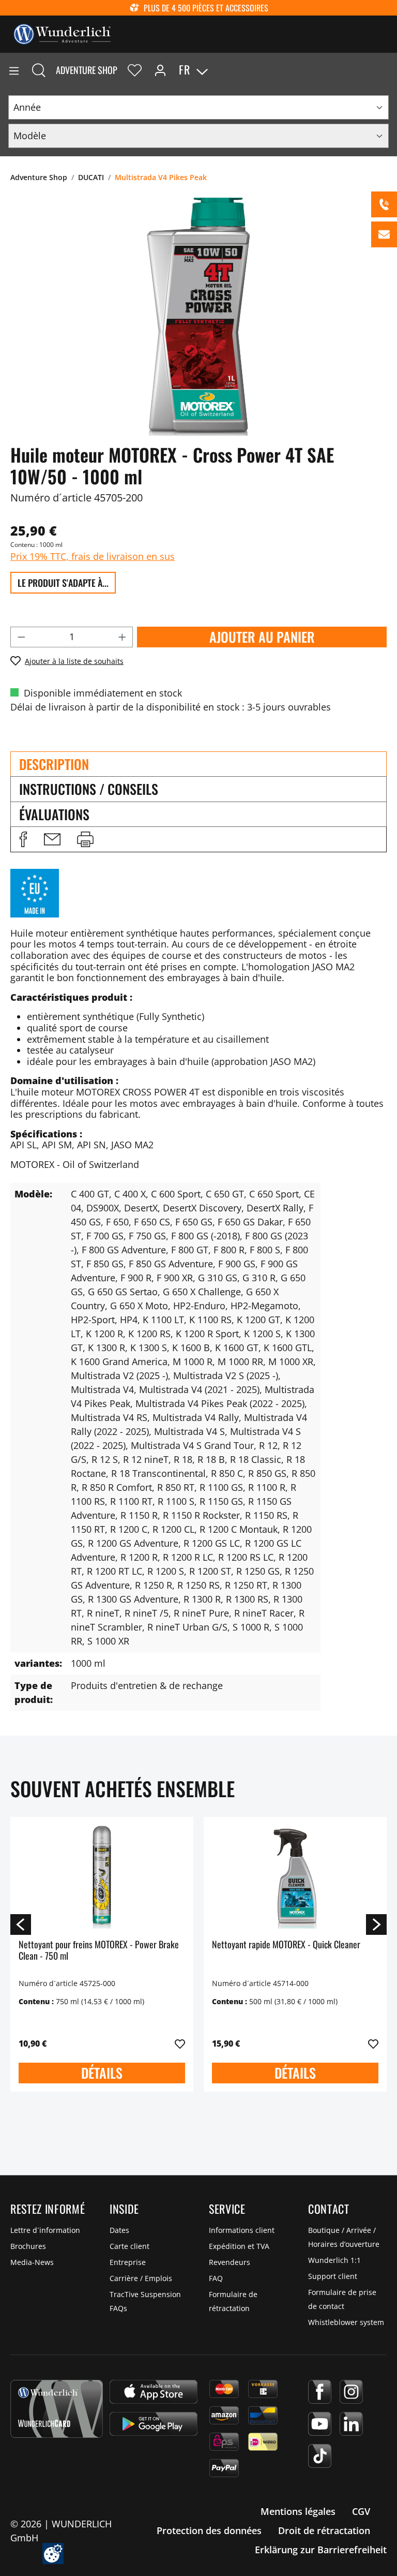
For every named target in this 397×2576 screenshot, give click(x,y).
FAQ (216, 2278)
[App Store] (154, 2392)
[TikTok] (320, 2456)
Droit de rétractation (324, 2530)
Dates (119, 2230)
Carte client (129, 2246)
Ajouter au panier (262, 637)
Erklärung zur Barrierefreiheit (321, 2550)
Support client (333, 2276)
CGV (361, 2511)
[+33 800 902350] (384, 204)
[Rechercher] (39, 70)
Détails (102, 2073)
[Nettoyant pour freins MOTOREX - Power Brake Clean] (102, 1877)
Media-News (32, 2262)
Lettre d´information (45, 2230)
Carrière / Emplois (141, 2278)
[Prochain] (376, 1924)
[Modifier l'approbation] (53, 2553)
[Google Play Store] (154, 2424)
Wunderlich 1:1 (334, 2260)
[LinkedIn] (351, 2424)
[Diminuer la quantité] (21, 637)
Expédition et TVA (239, 2246)
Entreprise (128, 2262)
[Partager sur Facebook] (23, 839)
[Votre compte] (160, 70)
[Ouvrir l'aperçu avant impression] (85, 839)
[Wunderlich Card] (57, 2409)
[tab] (198, 764)
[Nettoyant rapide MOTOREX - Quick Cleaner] (295, 1877)
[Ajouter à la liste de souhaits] (180, 2044)
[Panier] (389, 70)
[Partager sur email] (52, 839)
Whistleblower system (346, 2322)
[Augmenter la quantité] (123, 637)
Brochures (28, 2246)
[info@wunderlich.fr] (384, 234)
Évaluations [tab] (54, 814)
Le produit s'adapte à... (63, 583)
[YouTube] (320, 2424)
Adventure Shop (87, 70)
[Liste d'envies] (135, 70)
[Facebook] (320, 2392)
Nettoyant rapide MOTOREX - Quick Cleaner (286, 1945)
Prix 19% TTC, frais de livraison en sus (93, 556)
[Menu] (14, 70)
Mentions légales (298, 2511)
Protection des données (209, 2530)
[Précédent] (21, 1924)
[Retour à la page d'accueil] (62, 33)
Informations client (242, 2230)
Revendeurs (230, 2262)
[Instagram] (351, 2392)
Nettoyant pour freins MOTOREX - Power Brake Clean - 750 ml (99, 1951)
